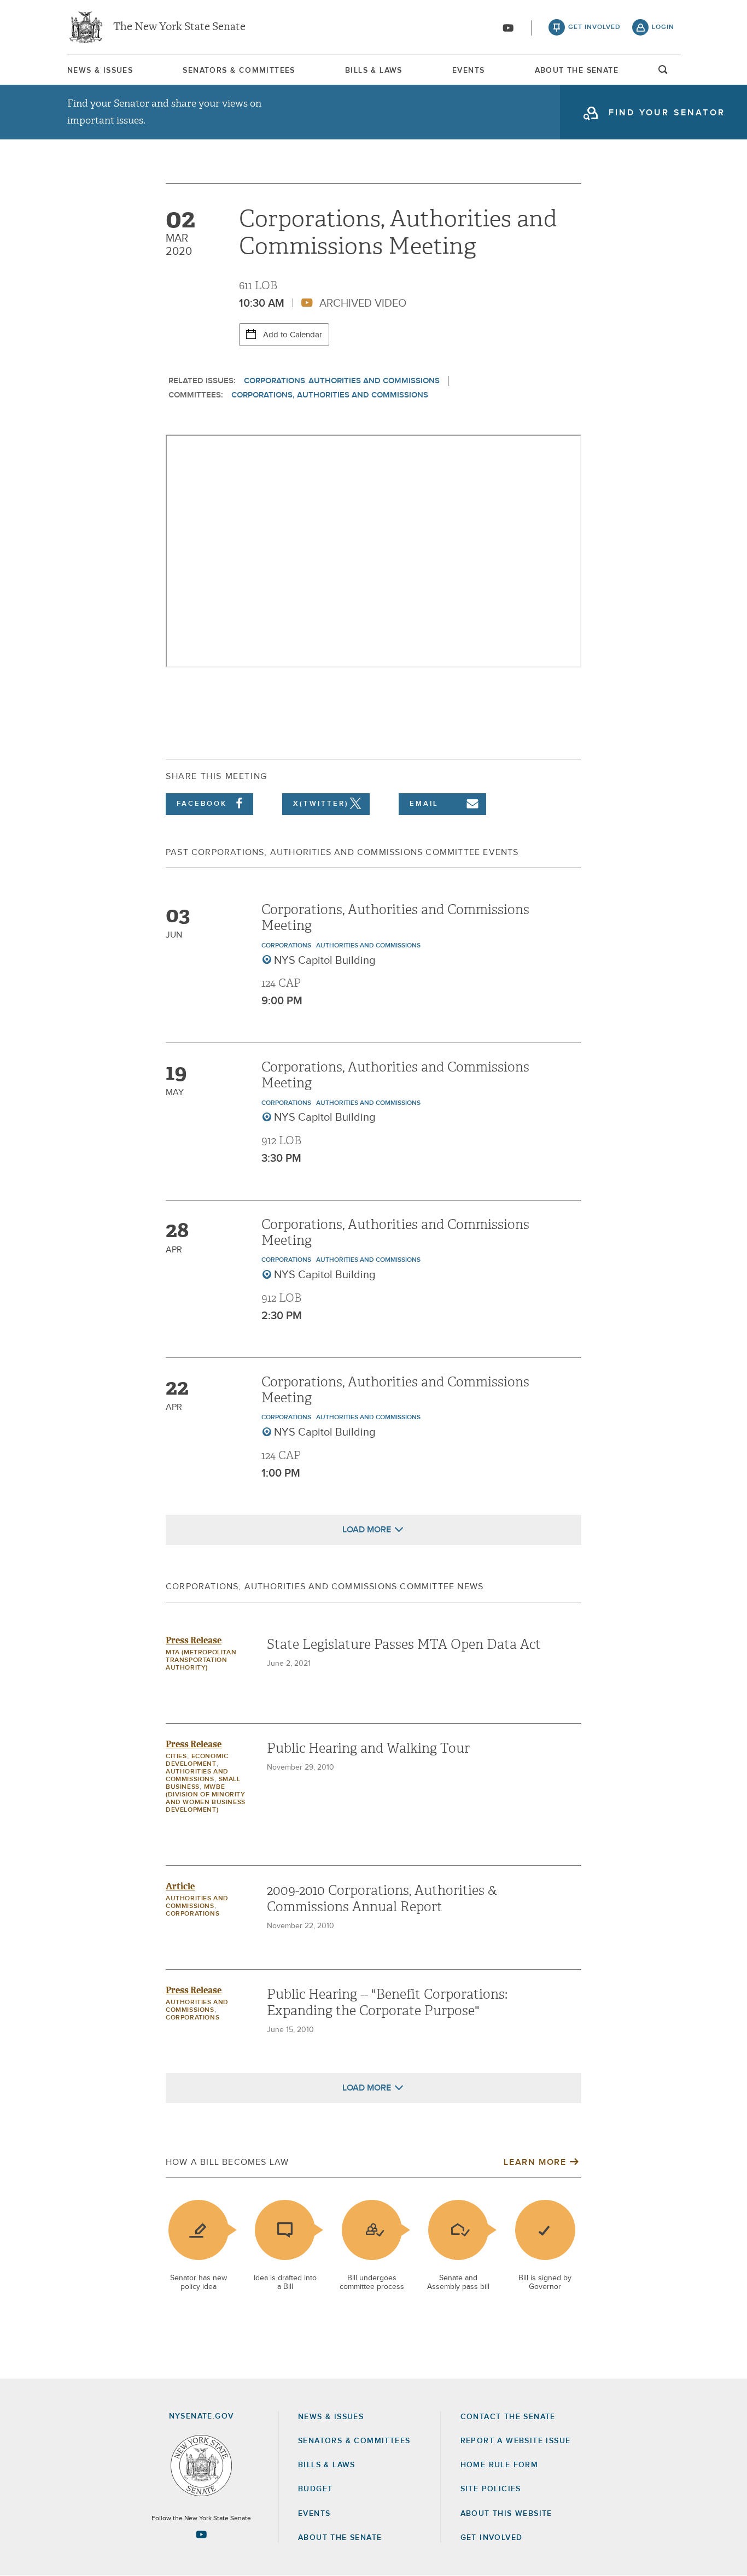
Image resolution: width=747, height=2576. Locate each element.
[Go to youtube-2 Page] (201, 2534)
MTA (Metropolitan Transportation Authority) (201, 1660)
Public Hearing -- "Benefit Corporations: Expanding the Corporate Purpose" (387, 2003)
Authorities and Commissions (374, 381)
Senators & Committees (239, 71)
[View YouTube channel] (508, 28)
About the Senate (340, 2538)
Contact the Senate (508, 2417)
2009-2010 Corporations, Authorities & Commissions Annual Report (382, 1899)
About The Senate (577, 71)
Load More (367, 1530)
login (663, 27)
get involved (594, 27)
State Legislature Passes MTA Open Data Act (404, 1644)
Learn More (535, 2162)
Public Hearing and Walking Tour (368, 1748)
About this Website (506, 2514)
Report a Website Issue (516, 2441)
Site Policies (491, 2489)
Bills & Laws (374, 71)
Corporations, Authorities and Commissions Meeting (395, 918)
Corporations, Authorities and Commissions (330, 395)
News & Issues (100, 71)
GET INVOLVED (492, 2538)
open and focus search (663, 73)
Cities (176, 1757)
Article (180, 1886)
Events (468, 71)
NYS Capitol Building (325, 961)
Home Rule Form (500, 2465)
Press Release (194, 1640)
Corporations (275, 381)
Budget (315, 2489)
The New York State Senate (179, 27)
